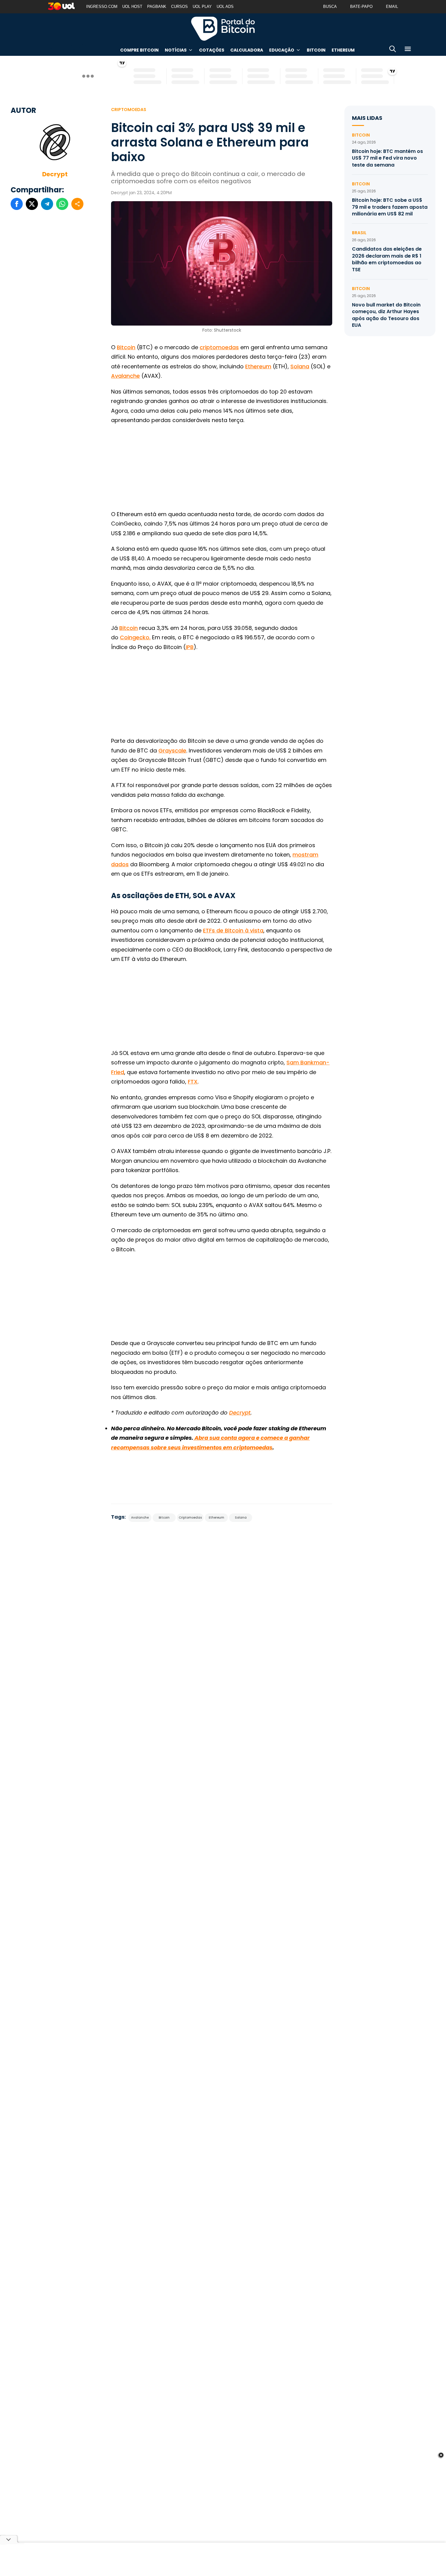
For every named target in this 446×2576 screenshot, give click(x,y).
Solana (300, 366)
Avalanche (125, 376)
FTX (193, 1082)
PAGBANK (157, 7)
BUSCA (330, 7)
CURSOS (179, 7)
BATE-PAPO (361, 7)
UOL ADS (225, 7)
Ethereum (343, 50)
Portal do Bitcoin (223, 29)
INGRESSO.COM (102, 7)
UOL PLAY (202, 7)
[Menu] (408, 50)
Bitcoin (316, 50)
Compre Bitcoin (139, 50)
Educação (282, 50)
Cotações (212, 50)
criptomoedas (219, 347)
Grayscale (172, 750)
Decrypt (55, 174)
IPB (190, 647)
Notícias (176, 50)
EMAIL (392, 7)
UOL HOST (132, 7)
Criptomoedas (129, 110)
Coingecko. (135, 637)
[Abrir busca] (393, 50)
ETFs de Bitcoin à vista (233, 930)
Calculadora (247, 50)
